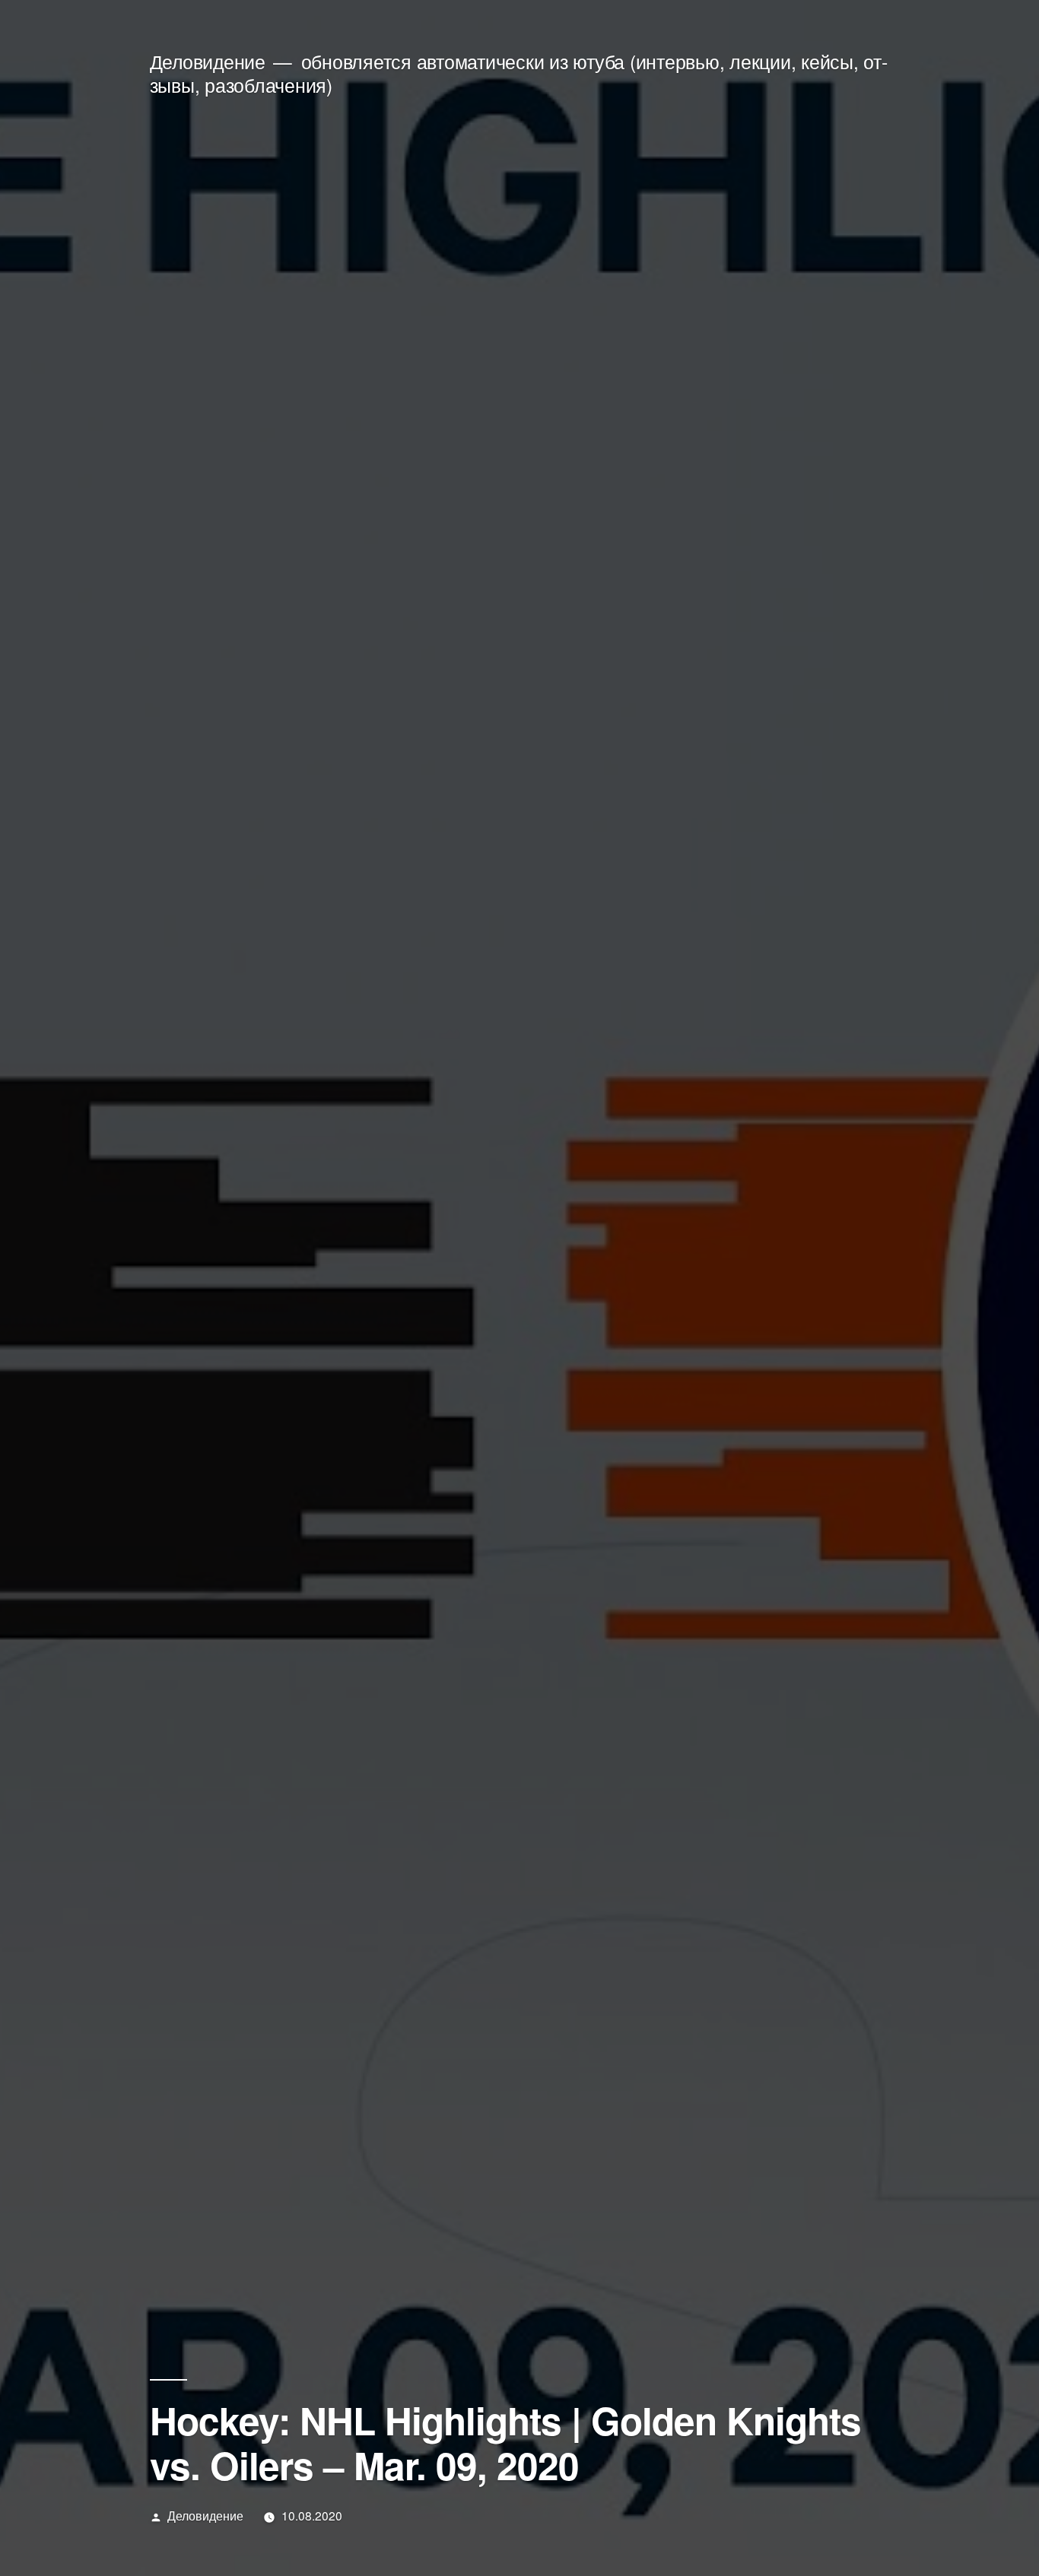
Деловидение (208, 61)
